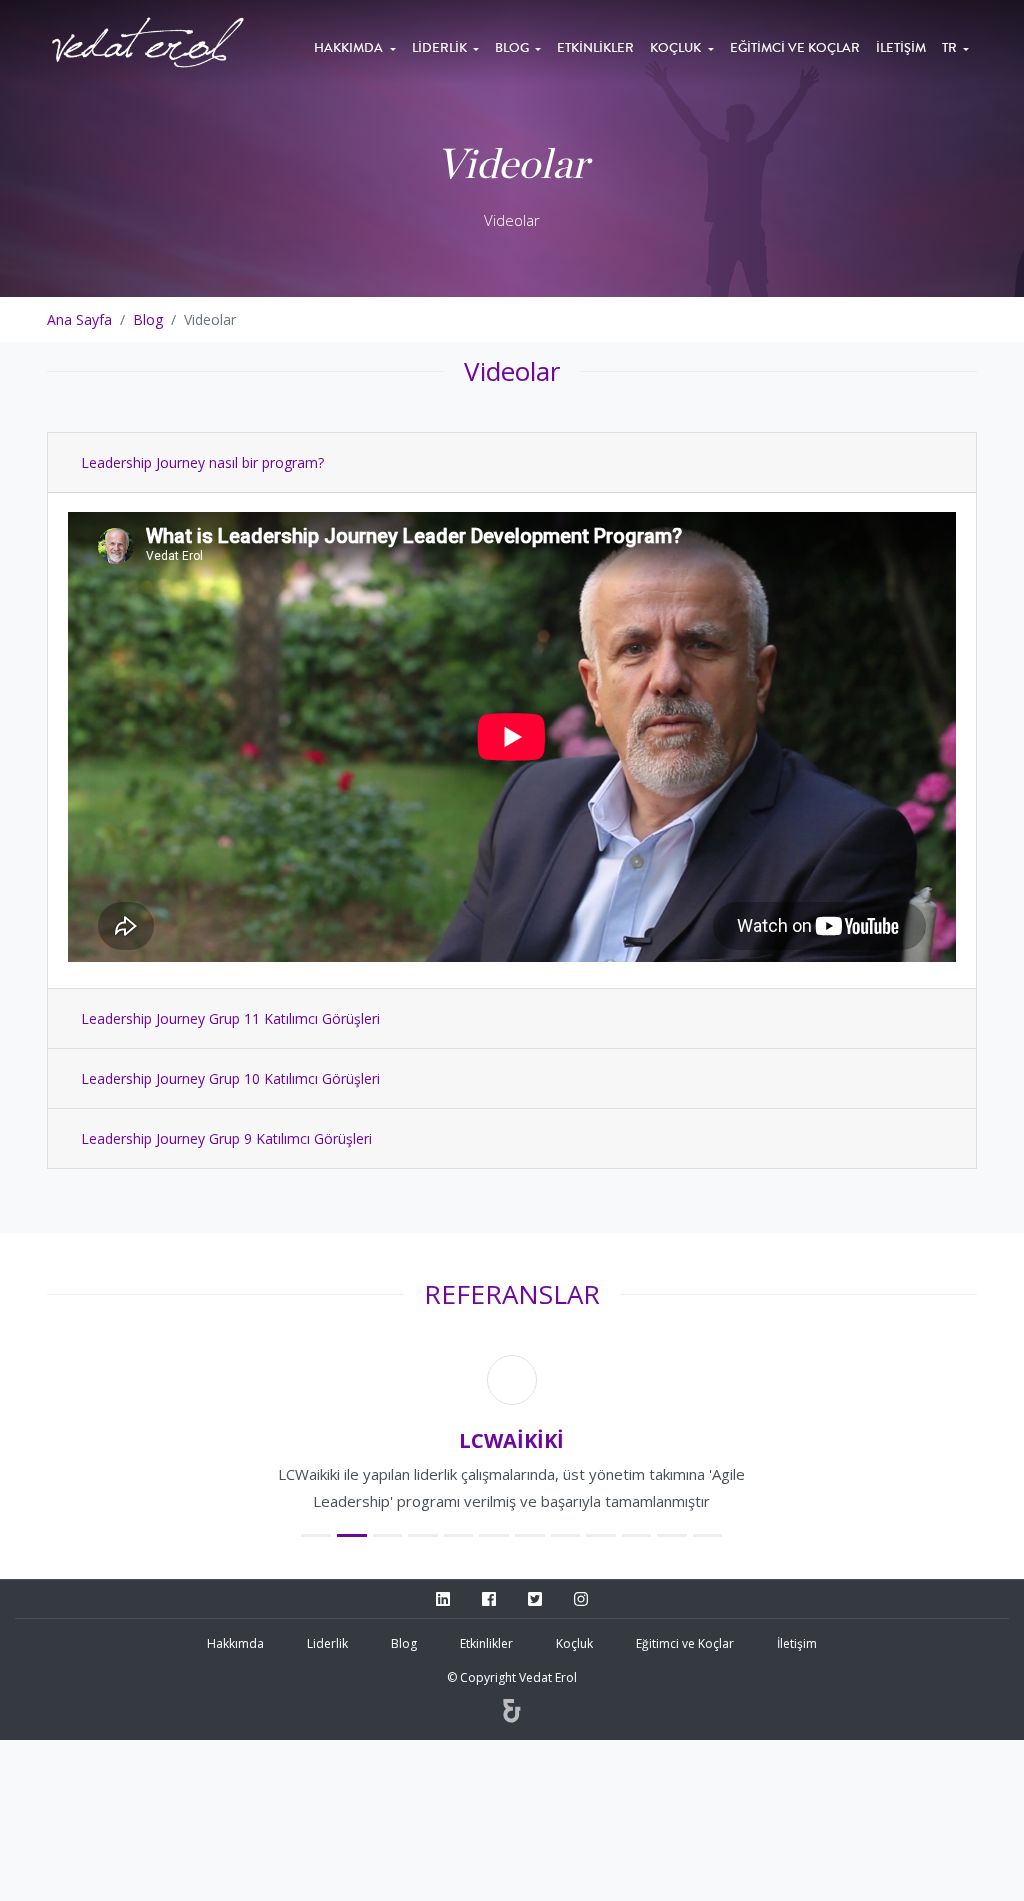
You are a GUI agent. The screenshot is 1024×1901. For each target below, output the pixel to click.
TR (951, 48)
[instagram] (581, 1680)
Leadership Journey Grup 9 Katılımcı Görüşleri (226, 1138)
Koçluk (677, 48)
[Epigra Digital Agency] (512, 1793)
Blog (513, 48)
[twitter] (535, 1680)
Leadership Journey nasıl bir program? (202, 462)
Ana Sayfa (79, 319)
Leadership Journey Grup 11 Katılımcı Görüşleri (230, 1018)
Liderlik (441, 48)
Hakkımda (350, 48)
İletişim (901, 48)
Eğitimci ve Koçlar (795, 48)
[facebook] (489, 1680)
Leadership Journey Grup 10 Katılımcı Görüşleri (230, 1078)
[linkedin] (443, 1680)
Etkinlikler (595, 48)
